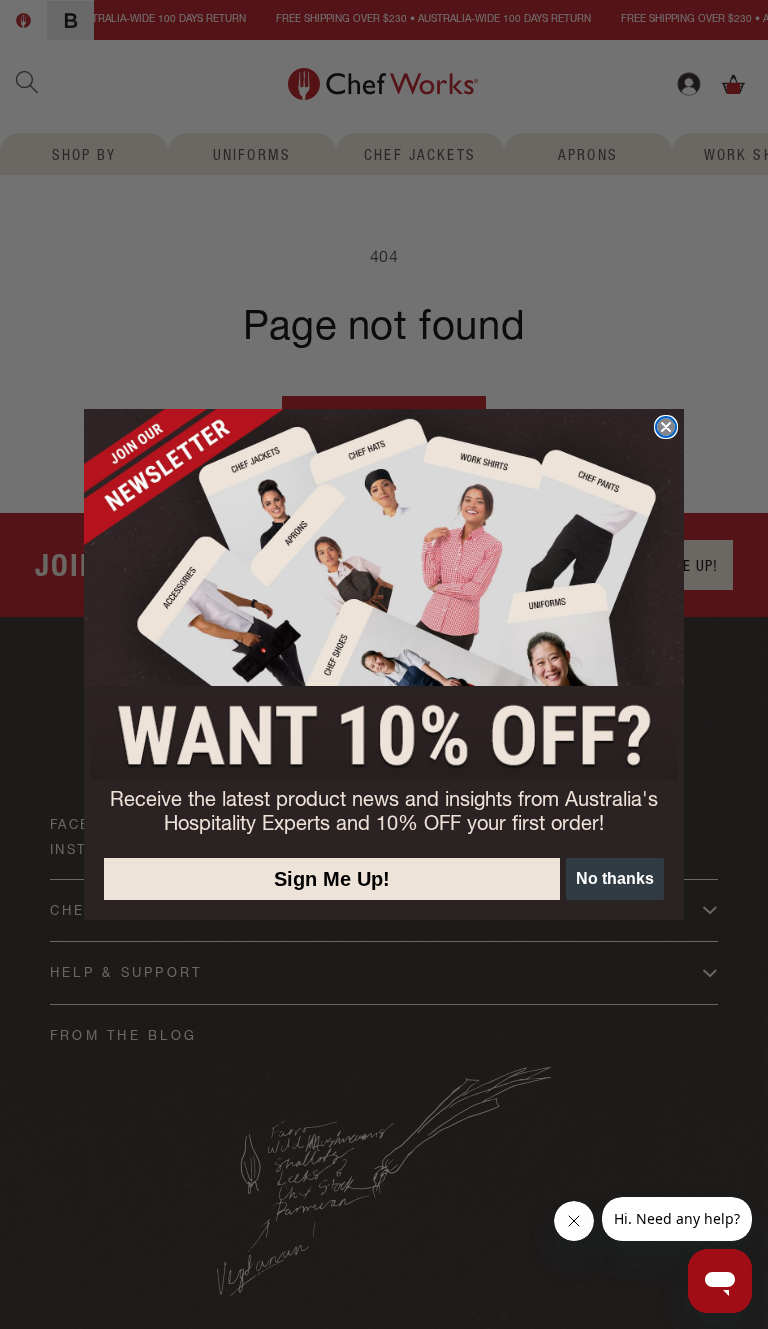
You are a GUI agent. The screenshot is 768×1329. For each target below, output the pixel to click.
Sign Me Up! (332, 879)
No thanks (615, 878)
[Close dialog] (666, 427)
